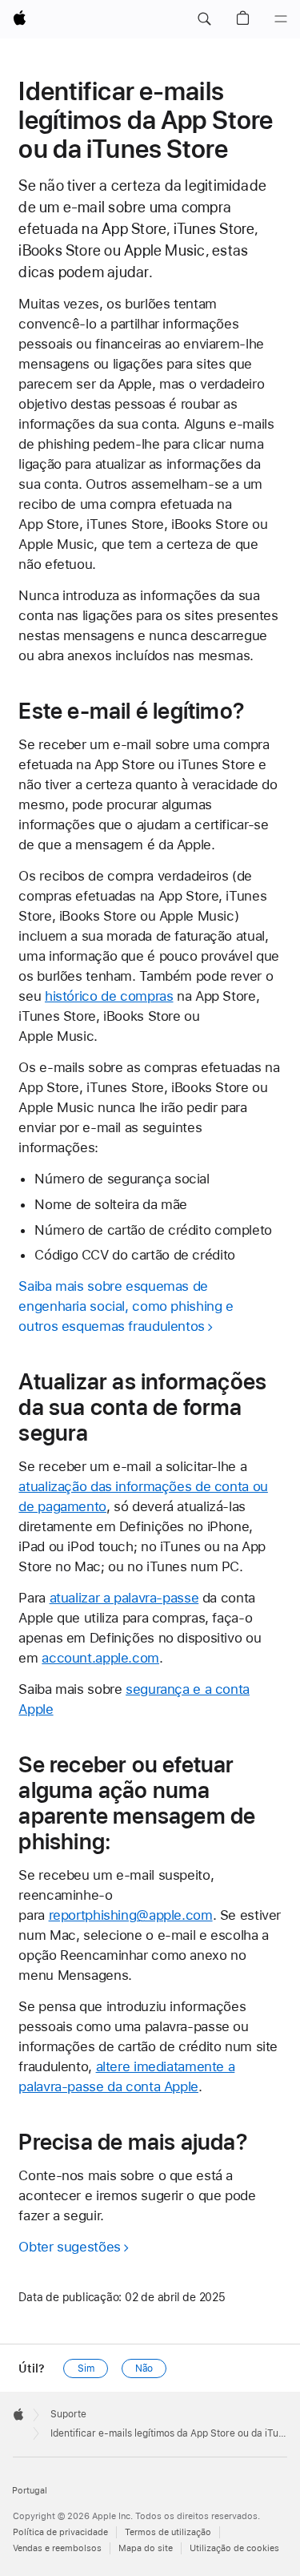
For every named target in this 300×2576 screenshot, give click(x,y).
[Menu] (281, 19)
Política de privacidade (60, 2532)
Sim (86, 2368)
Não (144, 2368)
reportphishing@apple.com (131, 1915)
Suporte (68, 2414)
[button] (204, 19)
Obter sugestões (69, 2247)
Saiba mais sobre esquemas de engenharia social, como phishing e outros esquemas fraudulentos (126, 1306)
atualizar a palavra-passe (124, 1598)
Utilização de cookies (234, 2548)
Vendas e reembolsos (57, 2548)
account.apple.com (100, 1658)
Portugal (30, 2491)
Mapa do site (146, 2548)
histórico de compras (109, 996)
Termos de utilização (168, 2532)
